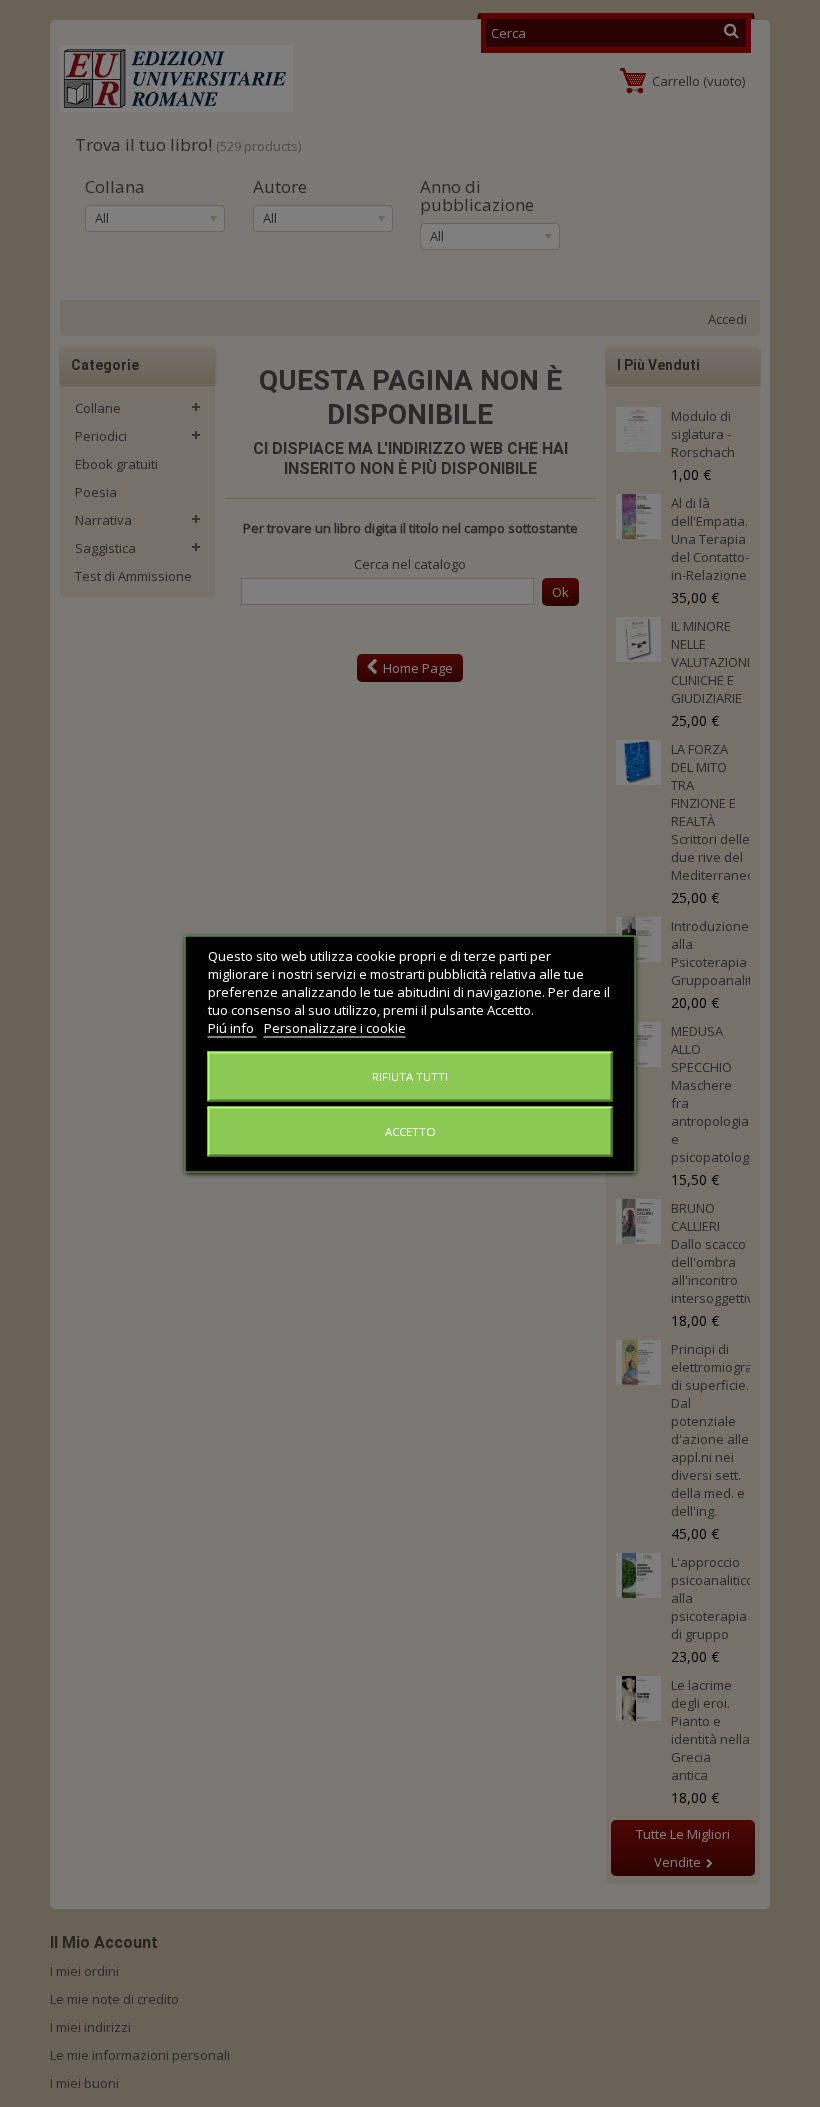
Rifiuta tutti (410, 1075)
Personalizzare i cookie (335, 1027)
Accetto (410, 1130)
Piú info (232, 1027)
